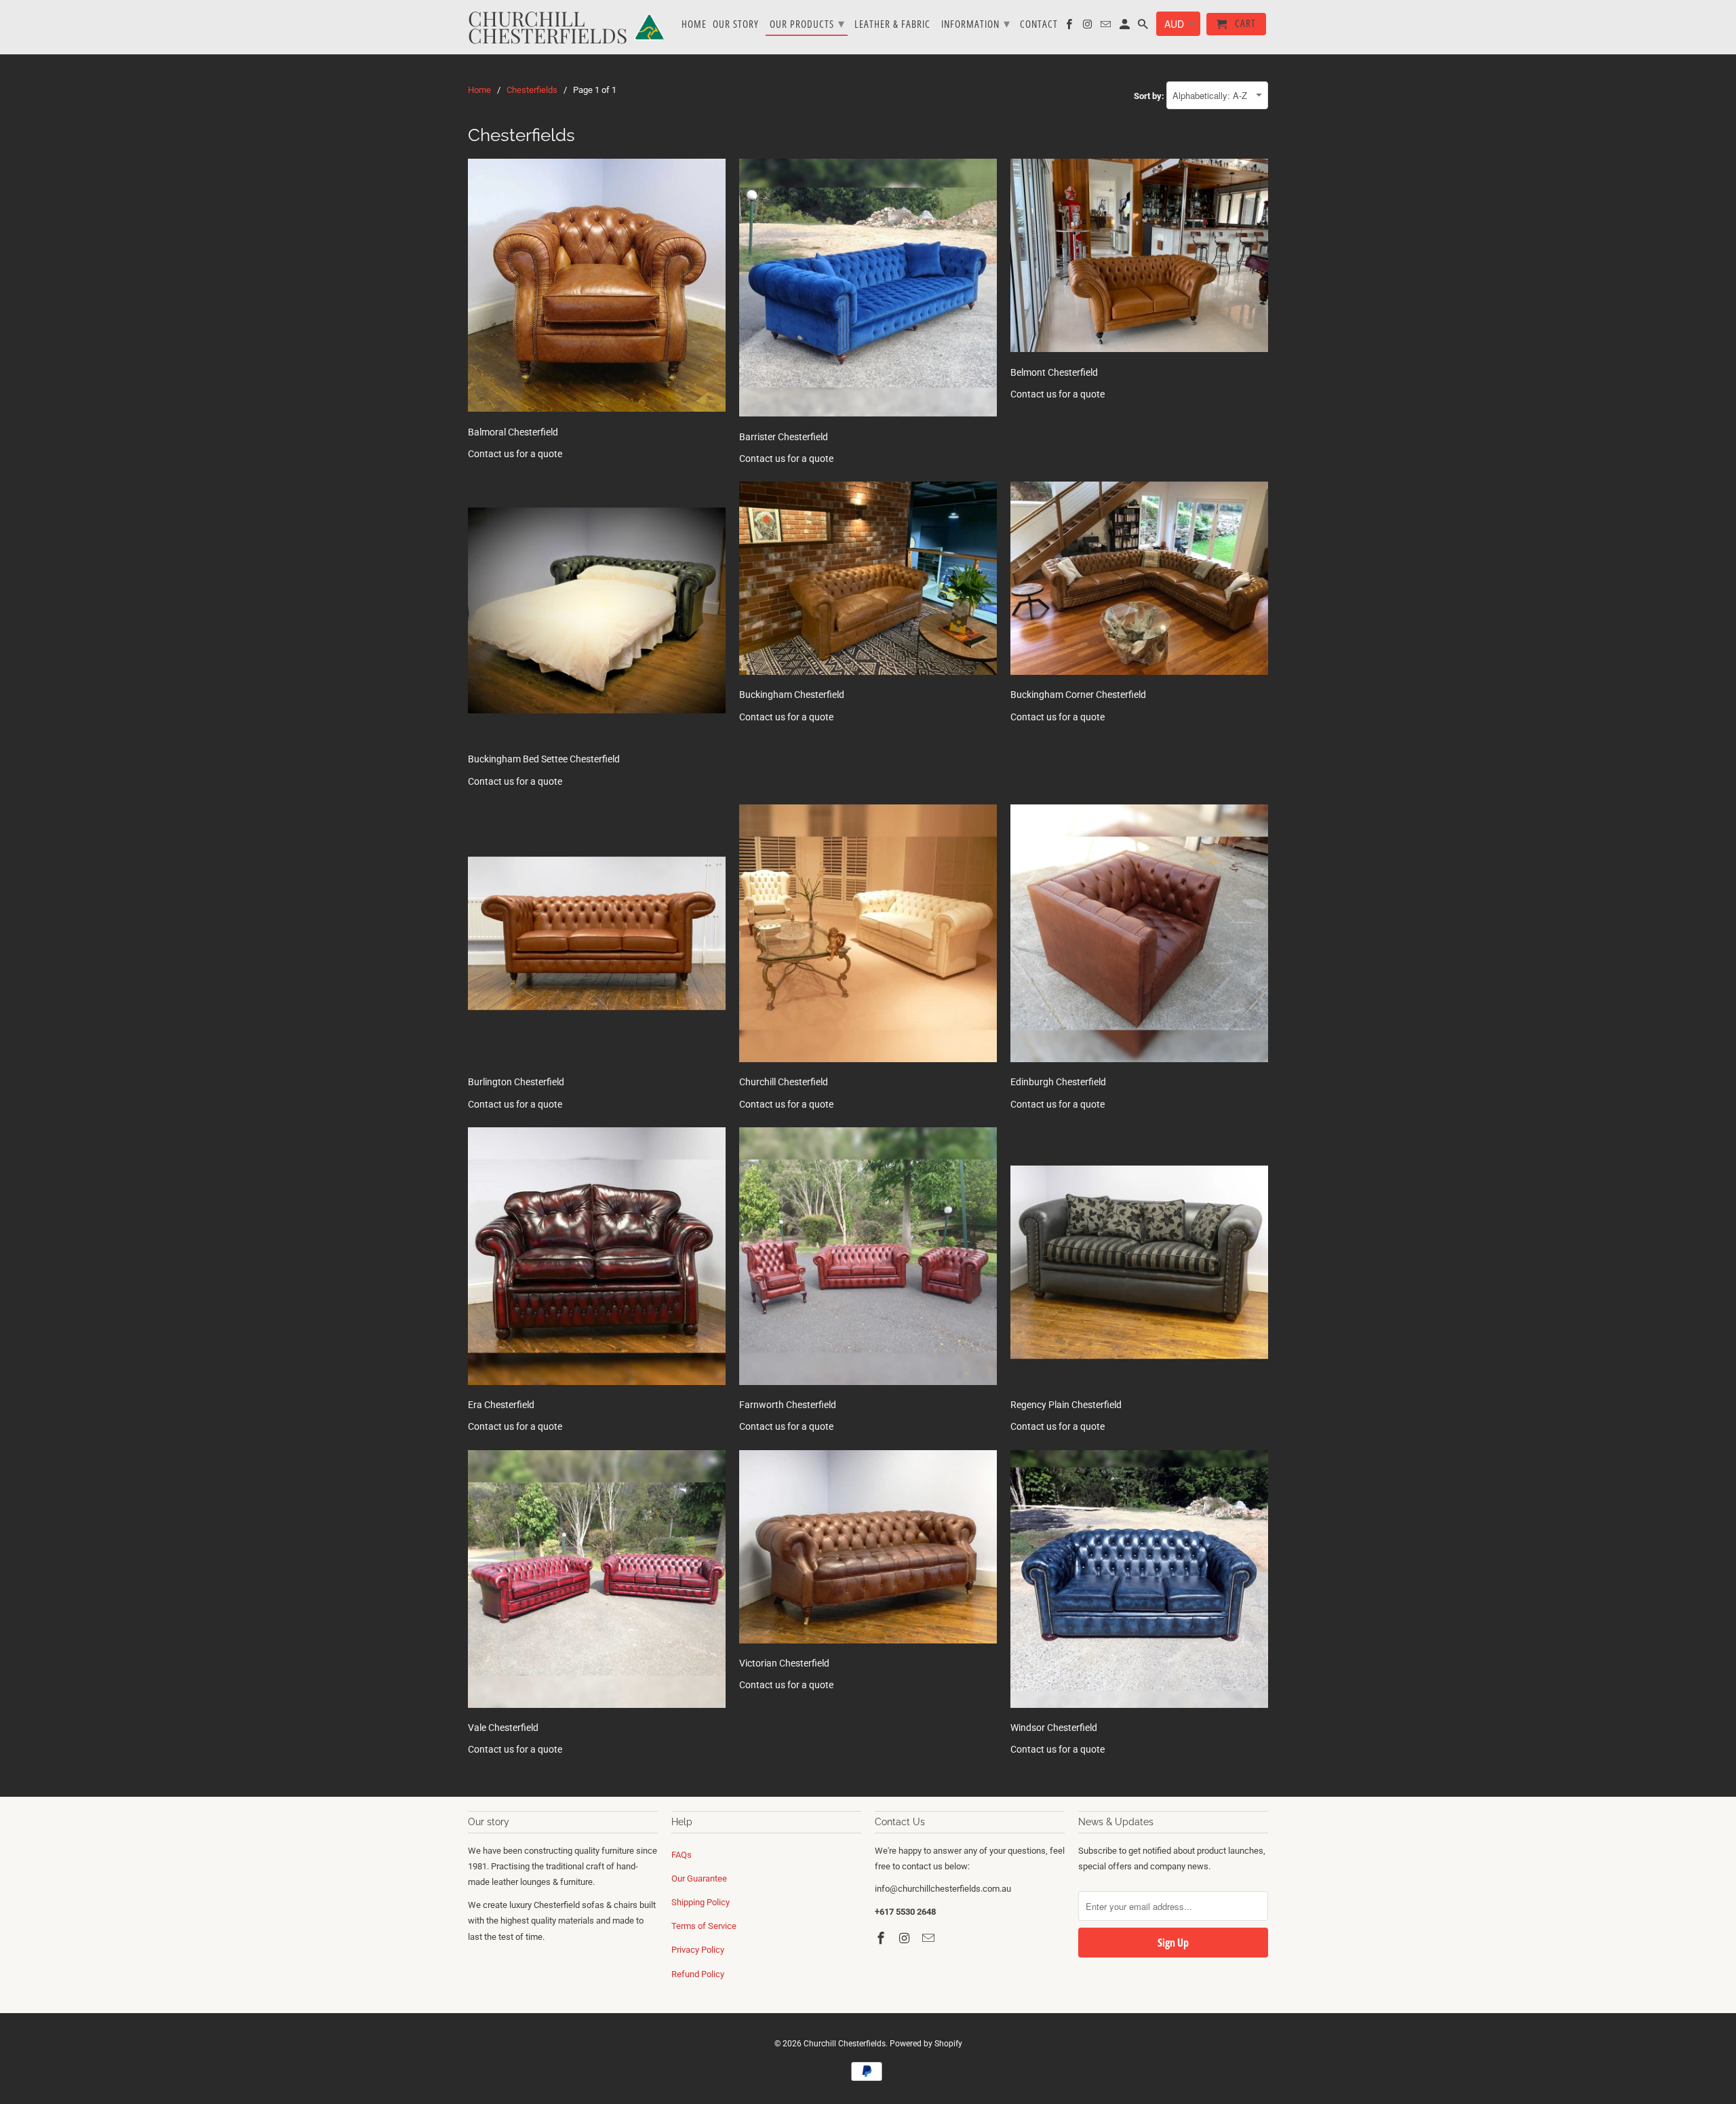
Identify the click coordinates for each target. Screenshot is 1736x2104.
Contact (1039, 24)
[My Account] (1126, 27)
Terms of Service (704, 1926)
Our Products (807, 23)
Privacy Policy (698, 1950)
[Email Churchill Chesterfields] (930, 1938)
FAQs (682, 1855)
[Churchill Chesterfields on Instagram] (906, 1938)
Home (694, 24)
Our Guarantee (699, 1878)
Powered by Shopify (926, 2044)
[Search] (1144, 27)
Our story (736, 24)
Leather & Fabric (892, 24)
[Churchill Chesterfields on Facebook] (882, 1938)
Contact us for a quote (515, 454)
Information (976, 23)
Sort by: (1150, 96)
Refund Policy (698, 1974)
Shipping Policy (701, 1902)
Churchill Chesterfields (845, 2044)
